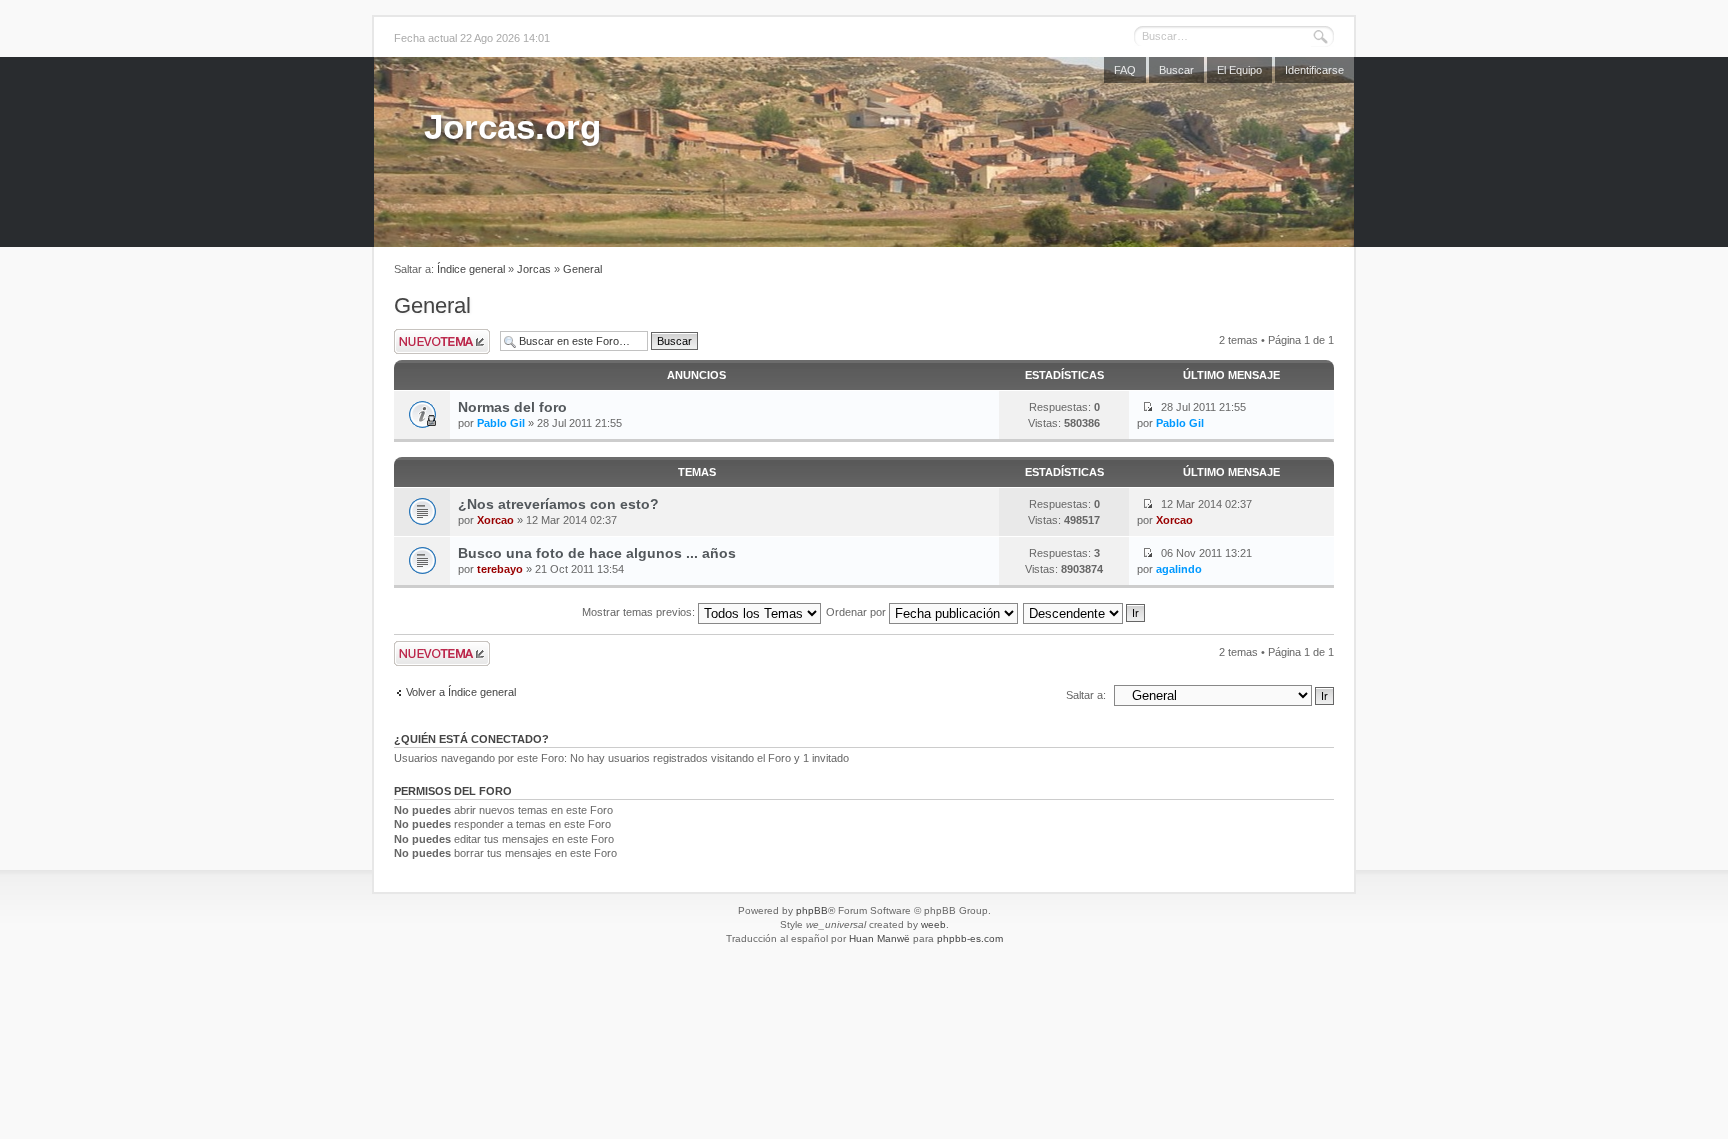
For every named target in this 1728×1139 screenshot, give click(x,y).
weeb (933, 924)
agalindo (1179, 569)
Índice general (471, 269)
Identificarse (1314, 70)
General (582, 269)
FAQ (1125, 70)
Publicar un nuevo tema (442, 341)
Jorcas (534, 269)
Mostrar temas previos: (640, 612)
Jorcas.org (512, 126)
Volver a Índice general (461, 692)
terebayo (500, 569)
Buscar (1176, 70)
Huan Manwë (879, 938)
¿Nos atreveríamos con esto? (558, 504)
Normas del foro (512, 407)
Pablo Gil (501, 423)
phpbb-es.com (970, 938)
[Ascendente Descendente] (1085, 612)
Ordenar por (857, 612)
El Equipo (1239, 70)
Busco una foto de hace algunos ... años (597, 553)
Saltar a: (1086, 695)
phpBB (812, 910)
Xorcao (495, 520)
